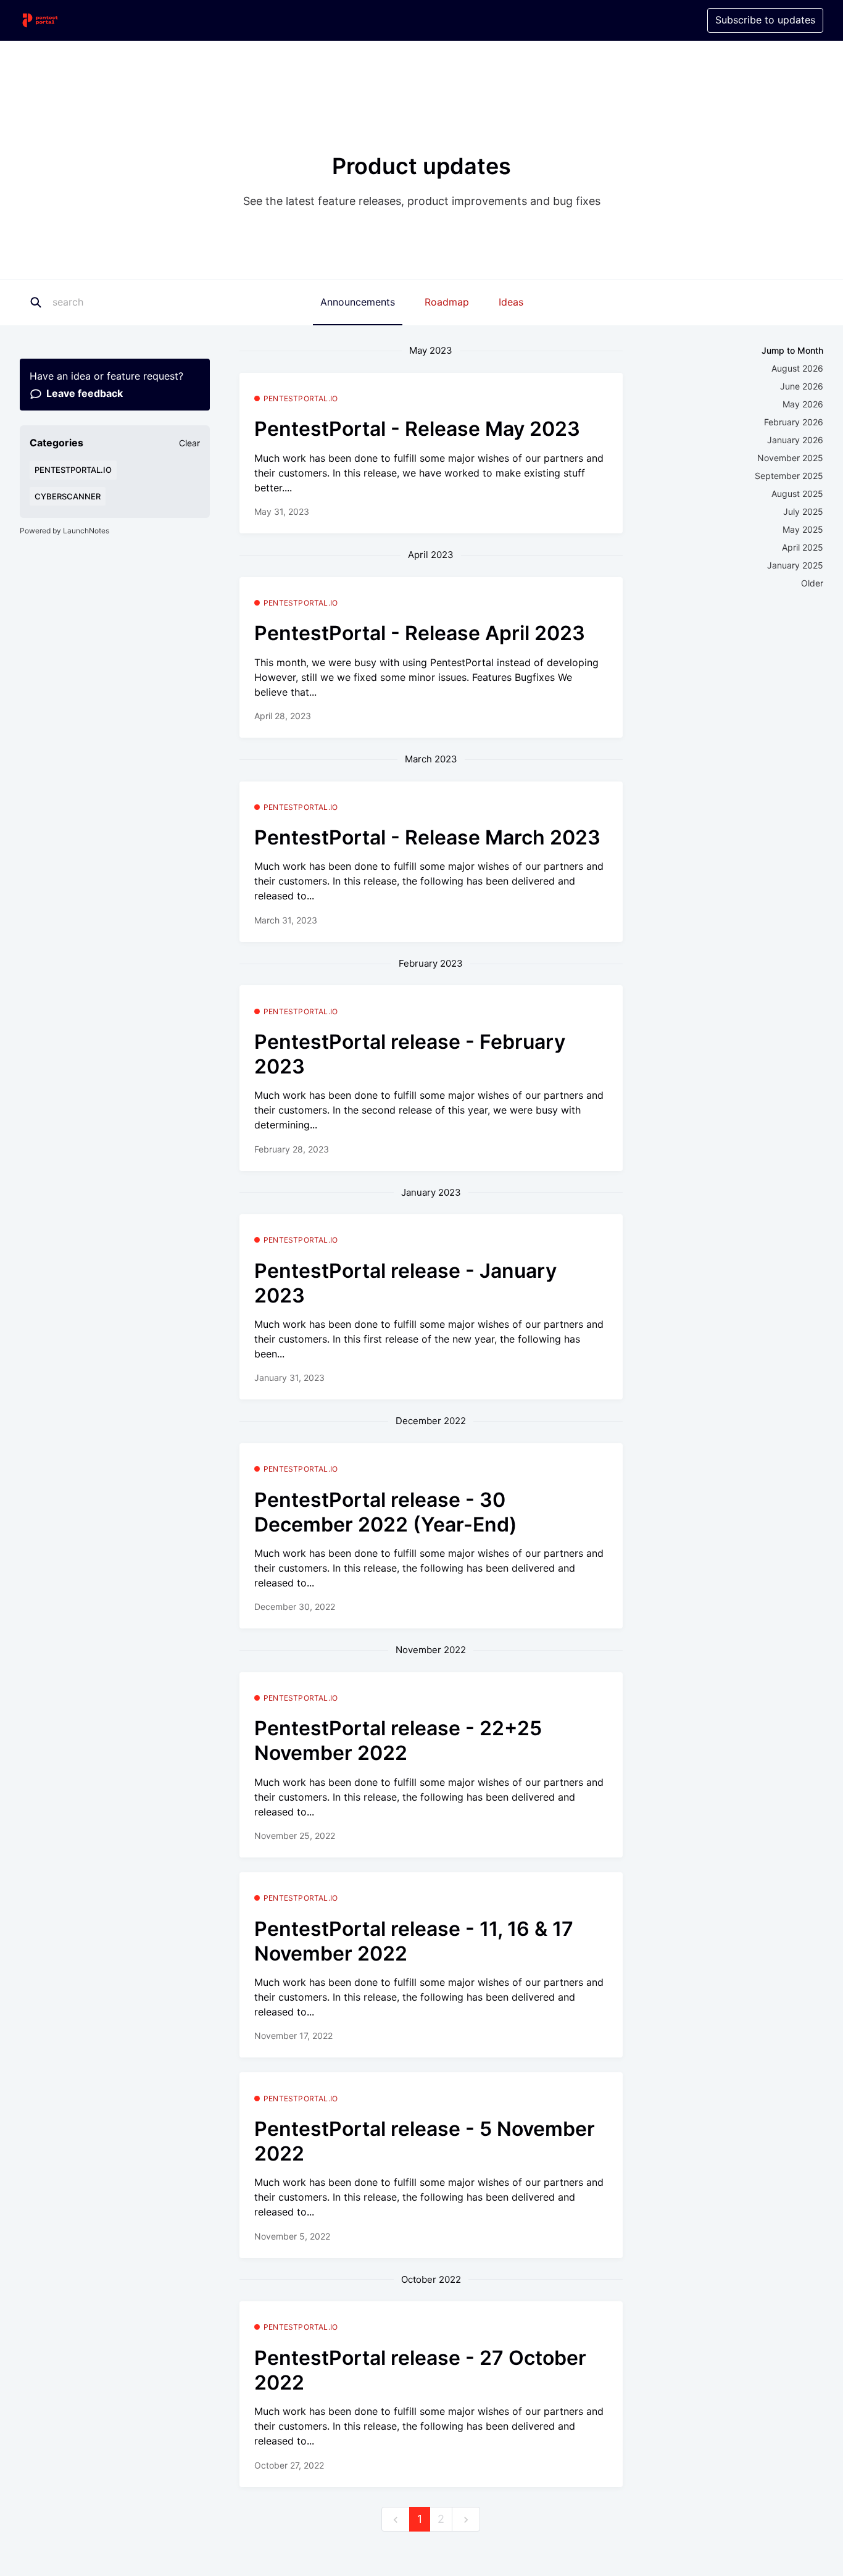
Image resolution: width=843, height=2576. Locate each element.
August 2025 (797, 494)
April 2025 (803, 547)
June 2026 (802, 386)
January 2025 (795, 565)
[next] (466, 2520)
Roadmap (447, 302)
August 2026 (797, 368)
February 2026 (794, 422)
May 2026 (803, 404)
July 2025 (803, 511)
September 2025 (789, 476)
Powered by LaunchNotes (64, 531)
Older (812, 583)
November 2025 (790, 458)
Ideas (511, 302)
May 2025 (803, 529)
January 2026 (795, 440)
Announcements (358, 302)
